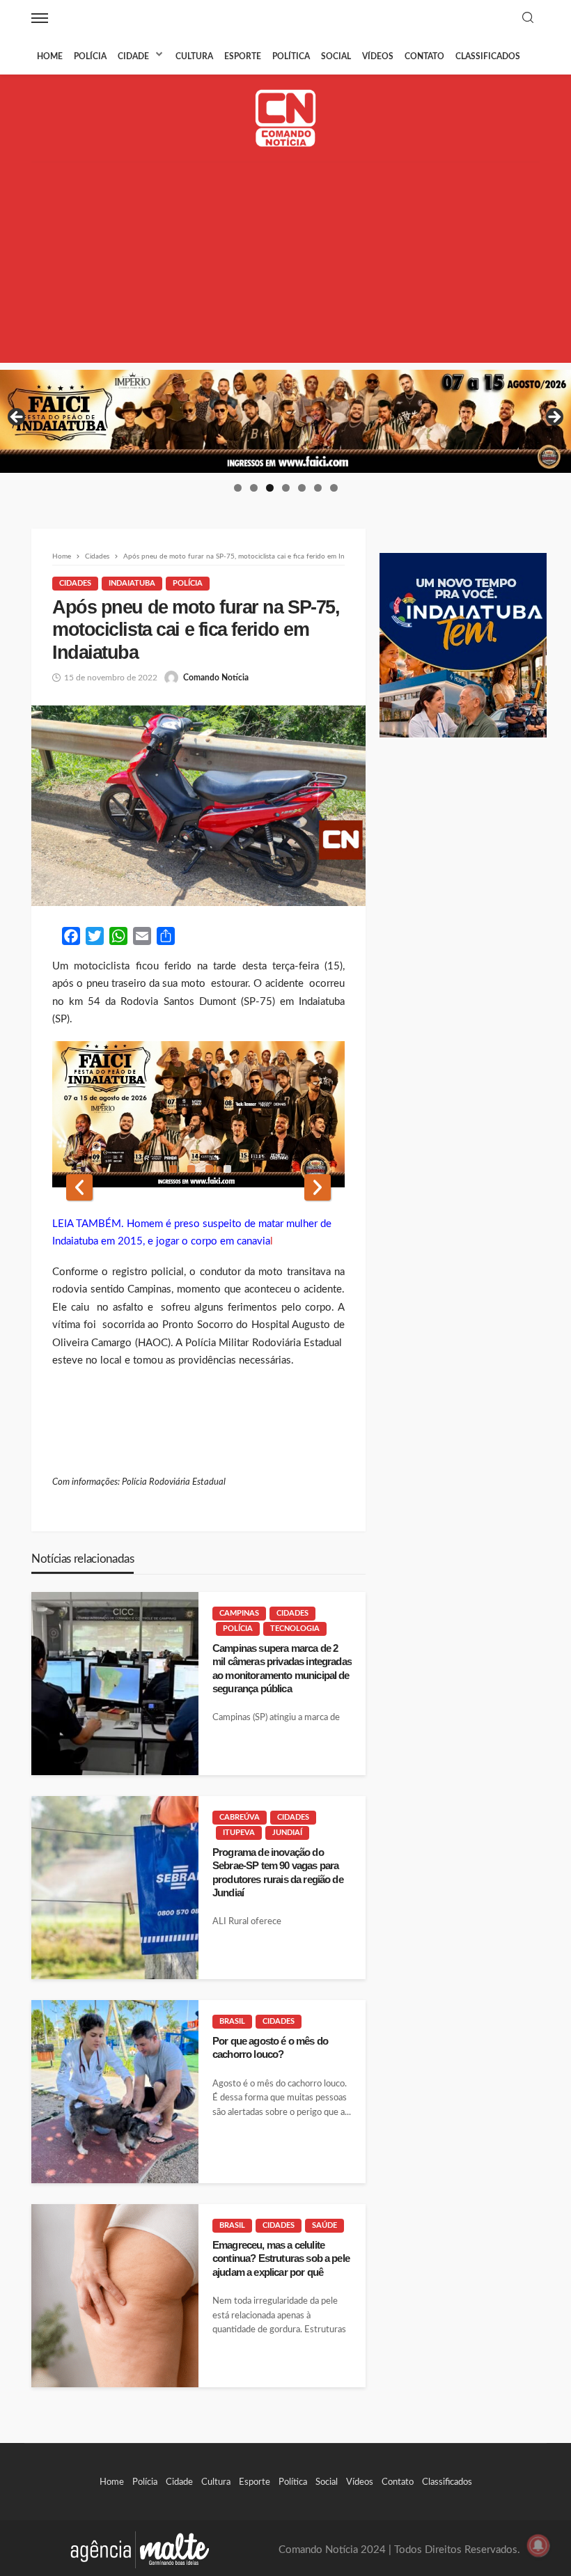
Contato (424, 56)
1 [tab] (238, 488)
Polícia (90, 56)
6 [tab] (318, 488)
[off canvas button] (40, 18)
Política (291, 56)
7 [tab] (334, 488)
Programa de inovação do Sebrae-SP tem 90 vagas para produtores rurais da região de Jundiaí (278, 1872)
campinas (239, 1613)
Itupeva (239, 1833)
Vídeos (378, 56)
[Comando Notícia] (286, 118)
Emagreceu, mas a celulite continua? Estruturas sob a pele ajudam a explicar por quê (281, 2258)
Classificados (488, 56)
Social (336, 56)
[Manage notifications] (538, 2545)
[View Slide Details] (285, 421)
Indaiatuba (132, 583)
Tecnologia (295, 1629)
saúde (324, 2225)
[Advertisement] (285, 265)
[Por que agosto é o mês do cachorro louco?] (115, 2092)
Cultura (194, 56)
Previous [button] (17, 418)
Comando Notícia (216, 678)
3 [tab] (270, 488)
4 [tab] (286, 488)
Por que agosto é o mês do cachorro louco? (270, 2047)
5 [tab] (302, 488)
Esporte (243, 56)
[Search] (528, 18)
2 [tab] (254, 488)
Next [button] (554, 418)
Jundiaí (287, 1833)
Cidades (75, 583)
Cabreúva (240, 1817)
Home (50, 56)
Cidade (133, 56)
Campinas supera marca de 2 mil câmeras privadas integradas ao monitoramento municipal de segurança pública (282, 1668)
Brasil (232, 2021)
